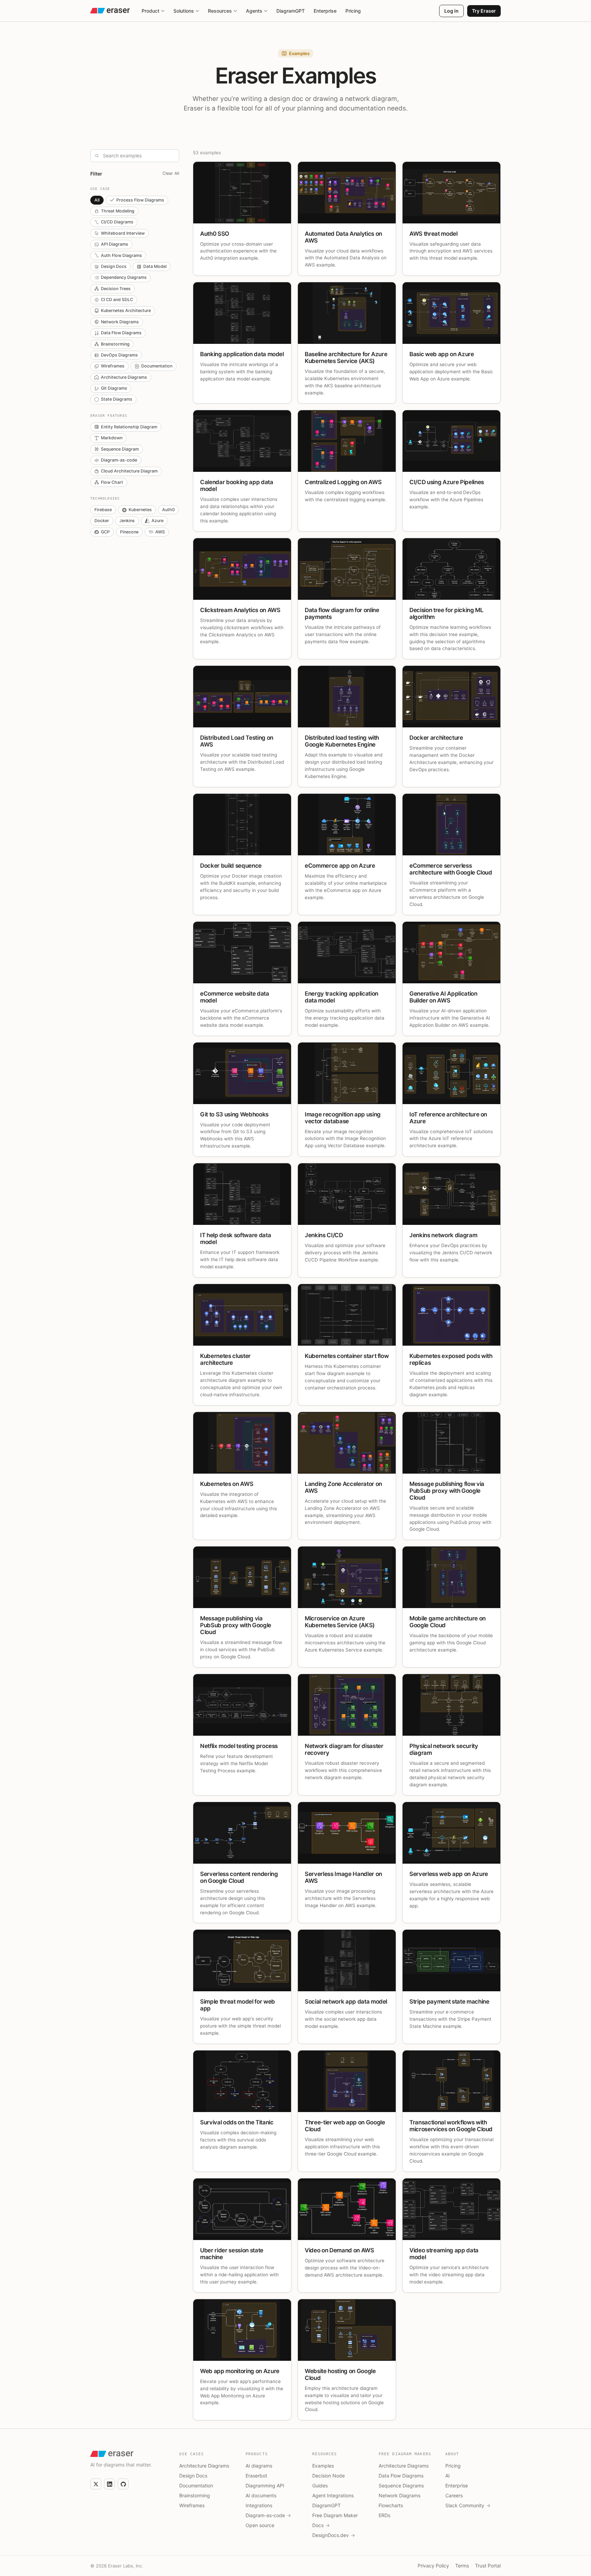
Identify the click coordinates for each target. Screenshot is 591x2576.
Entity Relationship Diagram (129, 427)
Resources (220, 11)
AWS (160, 532)
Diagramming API (265, 2486)
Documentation (157, 366)
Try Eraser (484, 11)
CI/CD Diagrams (117, 222)
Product (150, 11)
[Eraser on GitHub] (123, 2484)
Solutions (184, 11)
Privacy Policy (433, 2566)
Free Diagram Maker (335, 2515)
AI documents (261, 2495)
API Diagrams (115, 244)
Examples (323, 2466)
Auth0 (168, 510)
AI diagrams (259, 2466)
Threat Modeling (118, 211)
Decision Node (329, 2476)
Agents (254, 11)
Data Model (155, 266)
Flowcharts (391, 2505)
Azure (157, 521)
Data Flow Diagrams (121, 333)
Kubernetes (140, 510)
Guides (320, 2486)
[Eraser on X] (96, 2484)
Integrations (259, 2505)
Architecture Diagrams (124, 377)
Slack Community (468, 2505)
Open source (260, 2525)
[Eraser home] (110, 11)
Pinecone (129, 532)
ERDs (384, 2515)
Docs (321, 2525)
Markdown (112, 438)
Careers (454, 2495)
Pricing (353, 11)
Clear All (171, 173)
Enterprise (325, 11)
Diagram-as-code (119, 460)
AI (448, 2476)
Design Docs (114, 266)
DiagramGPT (291, 11)
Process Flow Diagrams (140, 200)
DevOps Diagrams (119, 355)
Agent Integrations (333, 2495)
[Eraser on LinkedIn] (109, 2484)
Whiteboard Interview (123, 233)
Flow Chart (112, 482)
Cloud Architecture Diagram (129, 471)
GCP (105, 532)
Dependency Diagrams (124, 277)
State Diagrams (117, 399)
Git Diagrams (114, 388)
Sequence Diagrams (401, 2486)
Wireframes (113, 366)
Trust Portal (488, 2566)
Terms (462, 2566)
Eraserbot (256, 2476)
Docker (102, 521)
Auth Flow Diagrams (121, 255)
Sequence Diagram (120, 449)
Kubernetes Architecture (126, 310)
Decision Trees (116, 289)
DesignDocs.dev (334, 2535)
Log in (451, 11)
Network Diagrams (120, 322)
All (97, 200)
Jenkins (127, 521)
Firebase (103, 510)
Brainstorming (115, 344)
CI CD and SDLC (117, 300)
